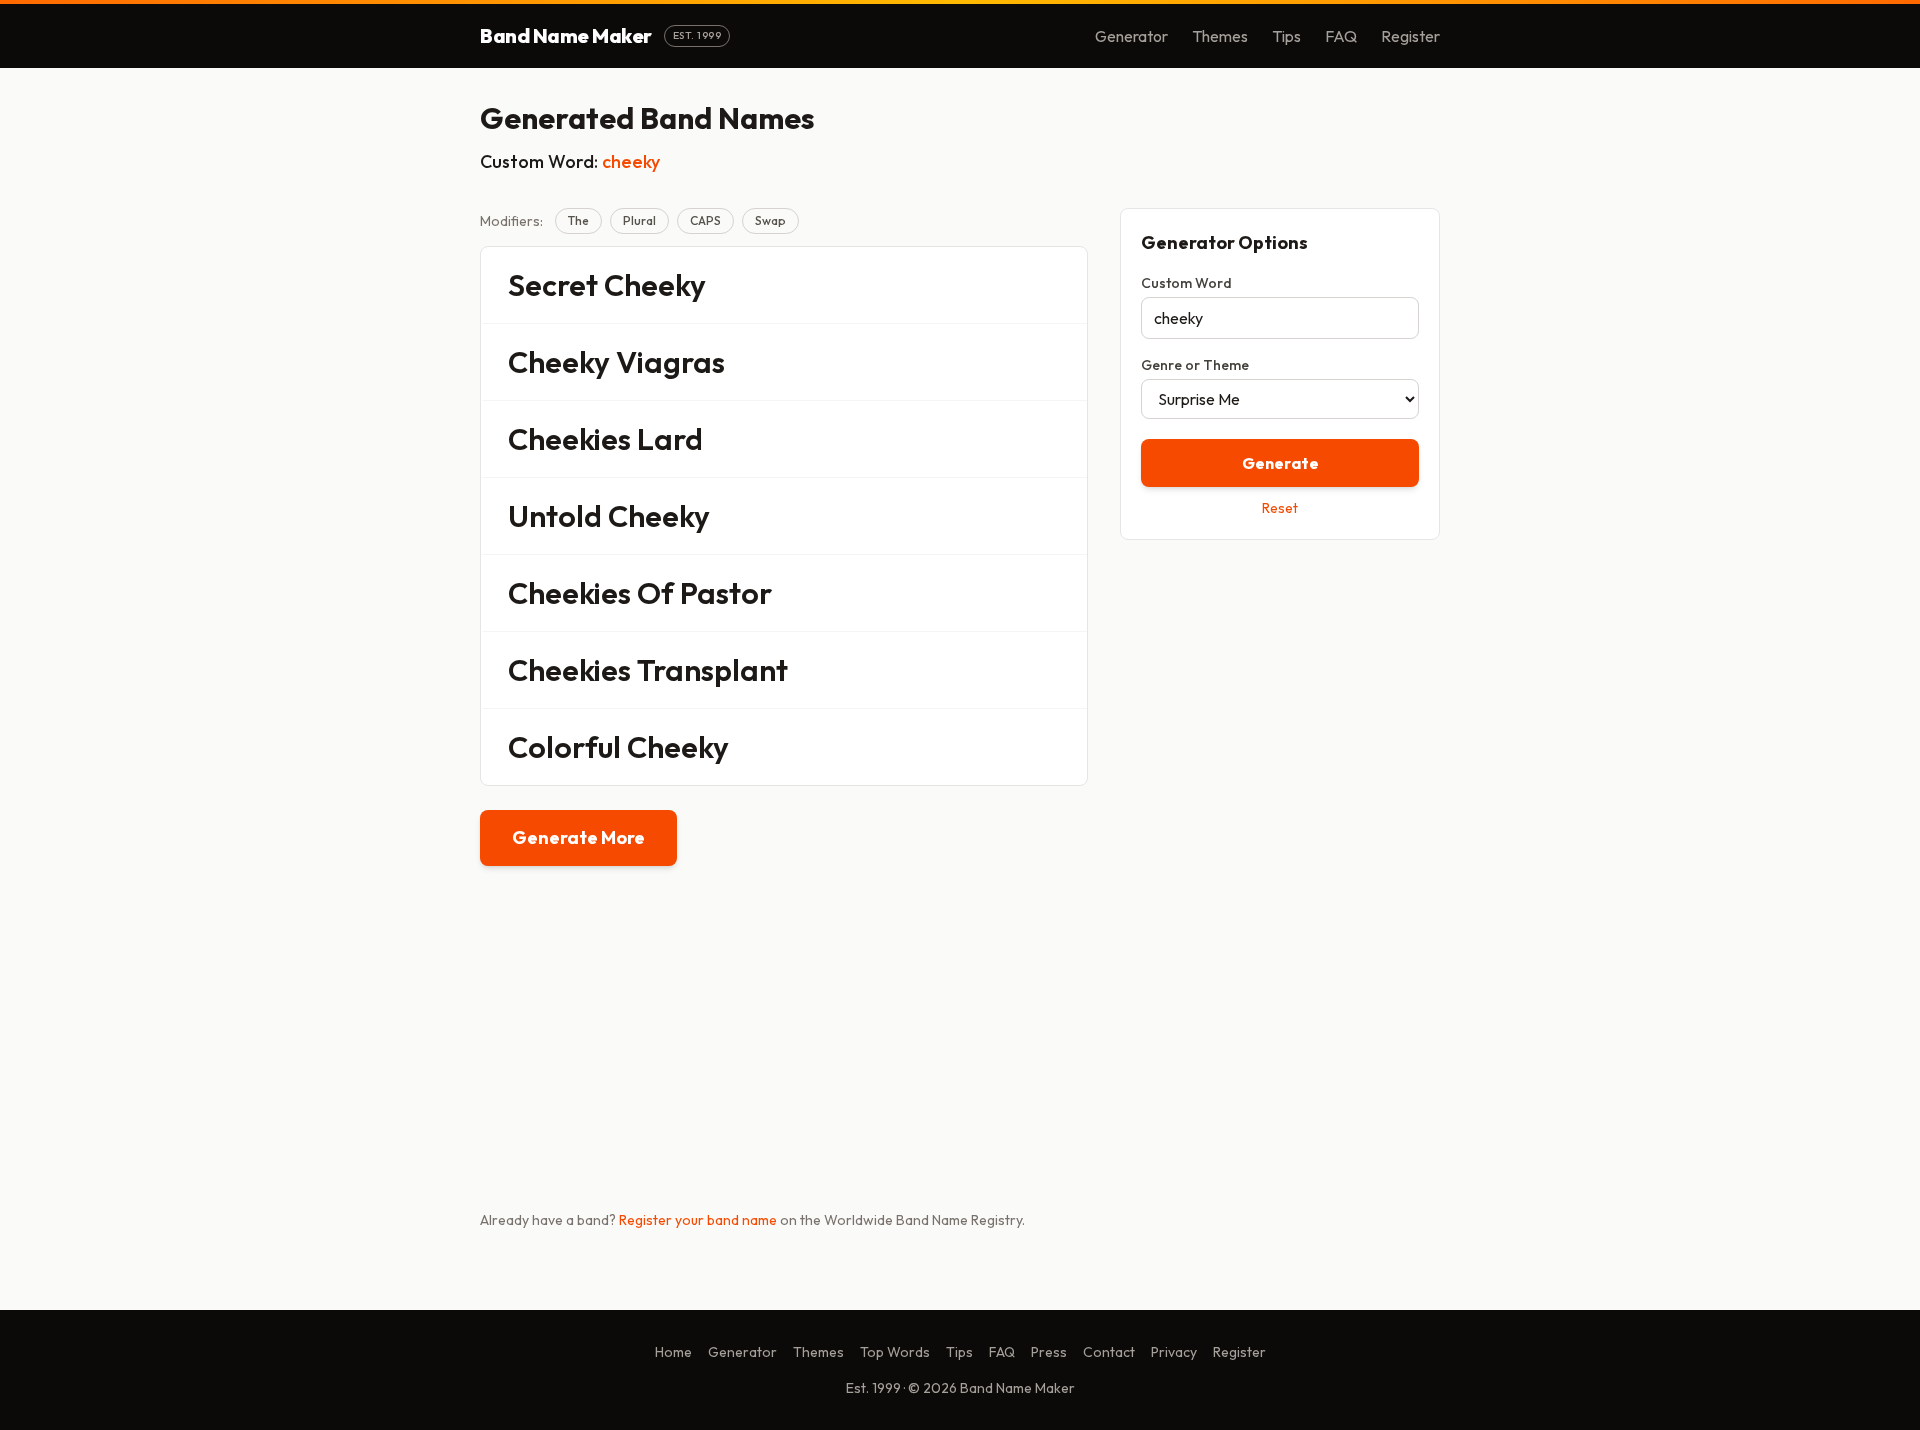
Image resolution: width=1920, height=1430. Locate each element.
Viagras (670, 362)
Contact (1109, 1352)
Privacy (1174, 1352)
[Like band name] (1017, 285)
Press (1049, 1352)
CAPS (705, 220)
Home (673, 1352)
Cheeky (655, 285)
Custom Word (1186, 283)
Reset (1280, 508)
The (578, 220)
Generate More (578, 837)
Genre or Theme (1195, 365)
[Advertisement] (1280, 697)
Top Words (895, 1352)
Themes (1220, 36)
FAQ (1341, 36)
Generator (1131, 36)
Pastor (726, 593)
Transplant (712, 670)
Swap (770, 220)
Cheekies (569, 439)
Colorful (564, 747)
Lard (670, 439)
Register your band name (698, 1220)
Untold (555, 516)
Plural (639, 220)
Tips (1286, 36)
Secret (553, 285)
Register (1410, 36)
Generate (1280, 463)
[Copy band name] (1059, 285)
